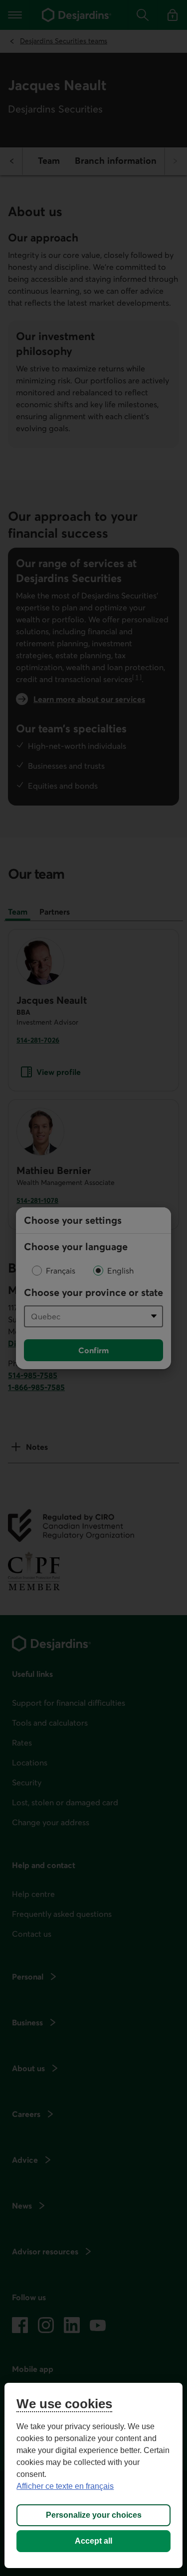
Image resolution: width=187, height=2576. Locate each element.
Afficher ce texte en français (65, 2486)
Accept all (93, 2541)
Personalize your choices (94, 2515)
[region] (93, 2475)
